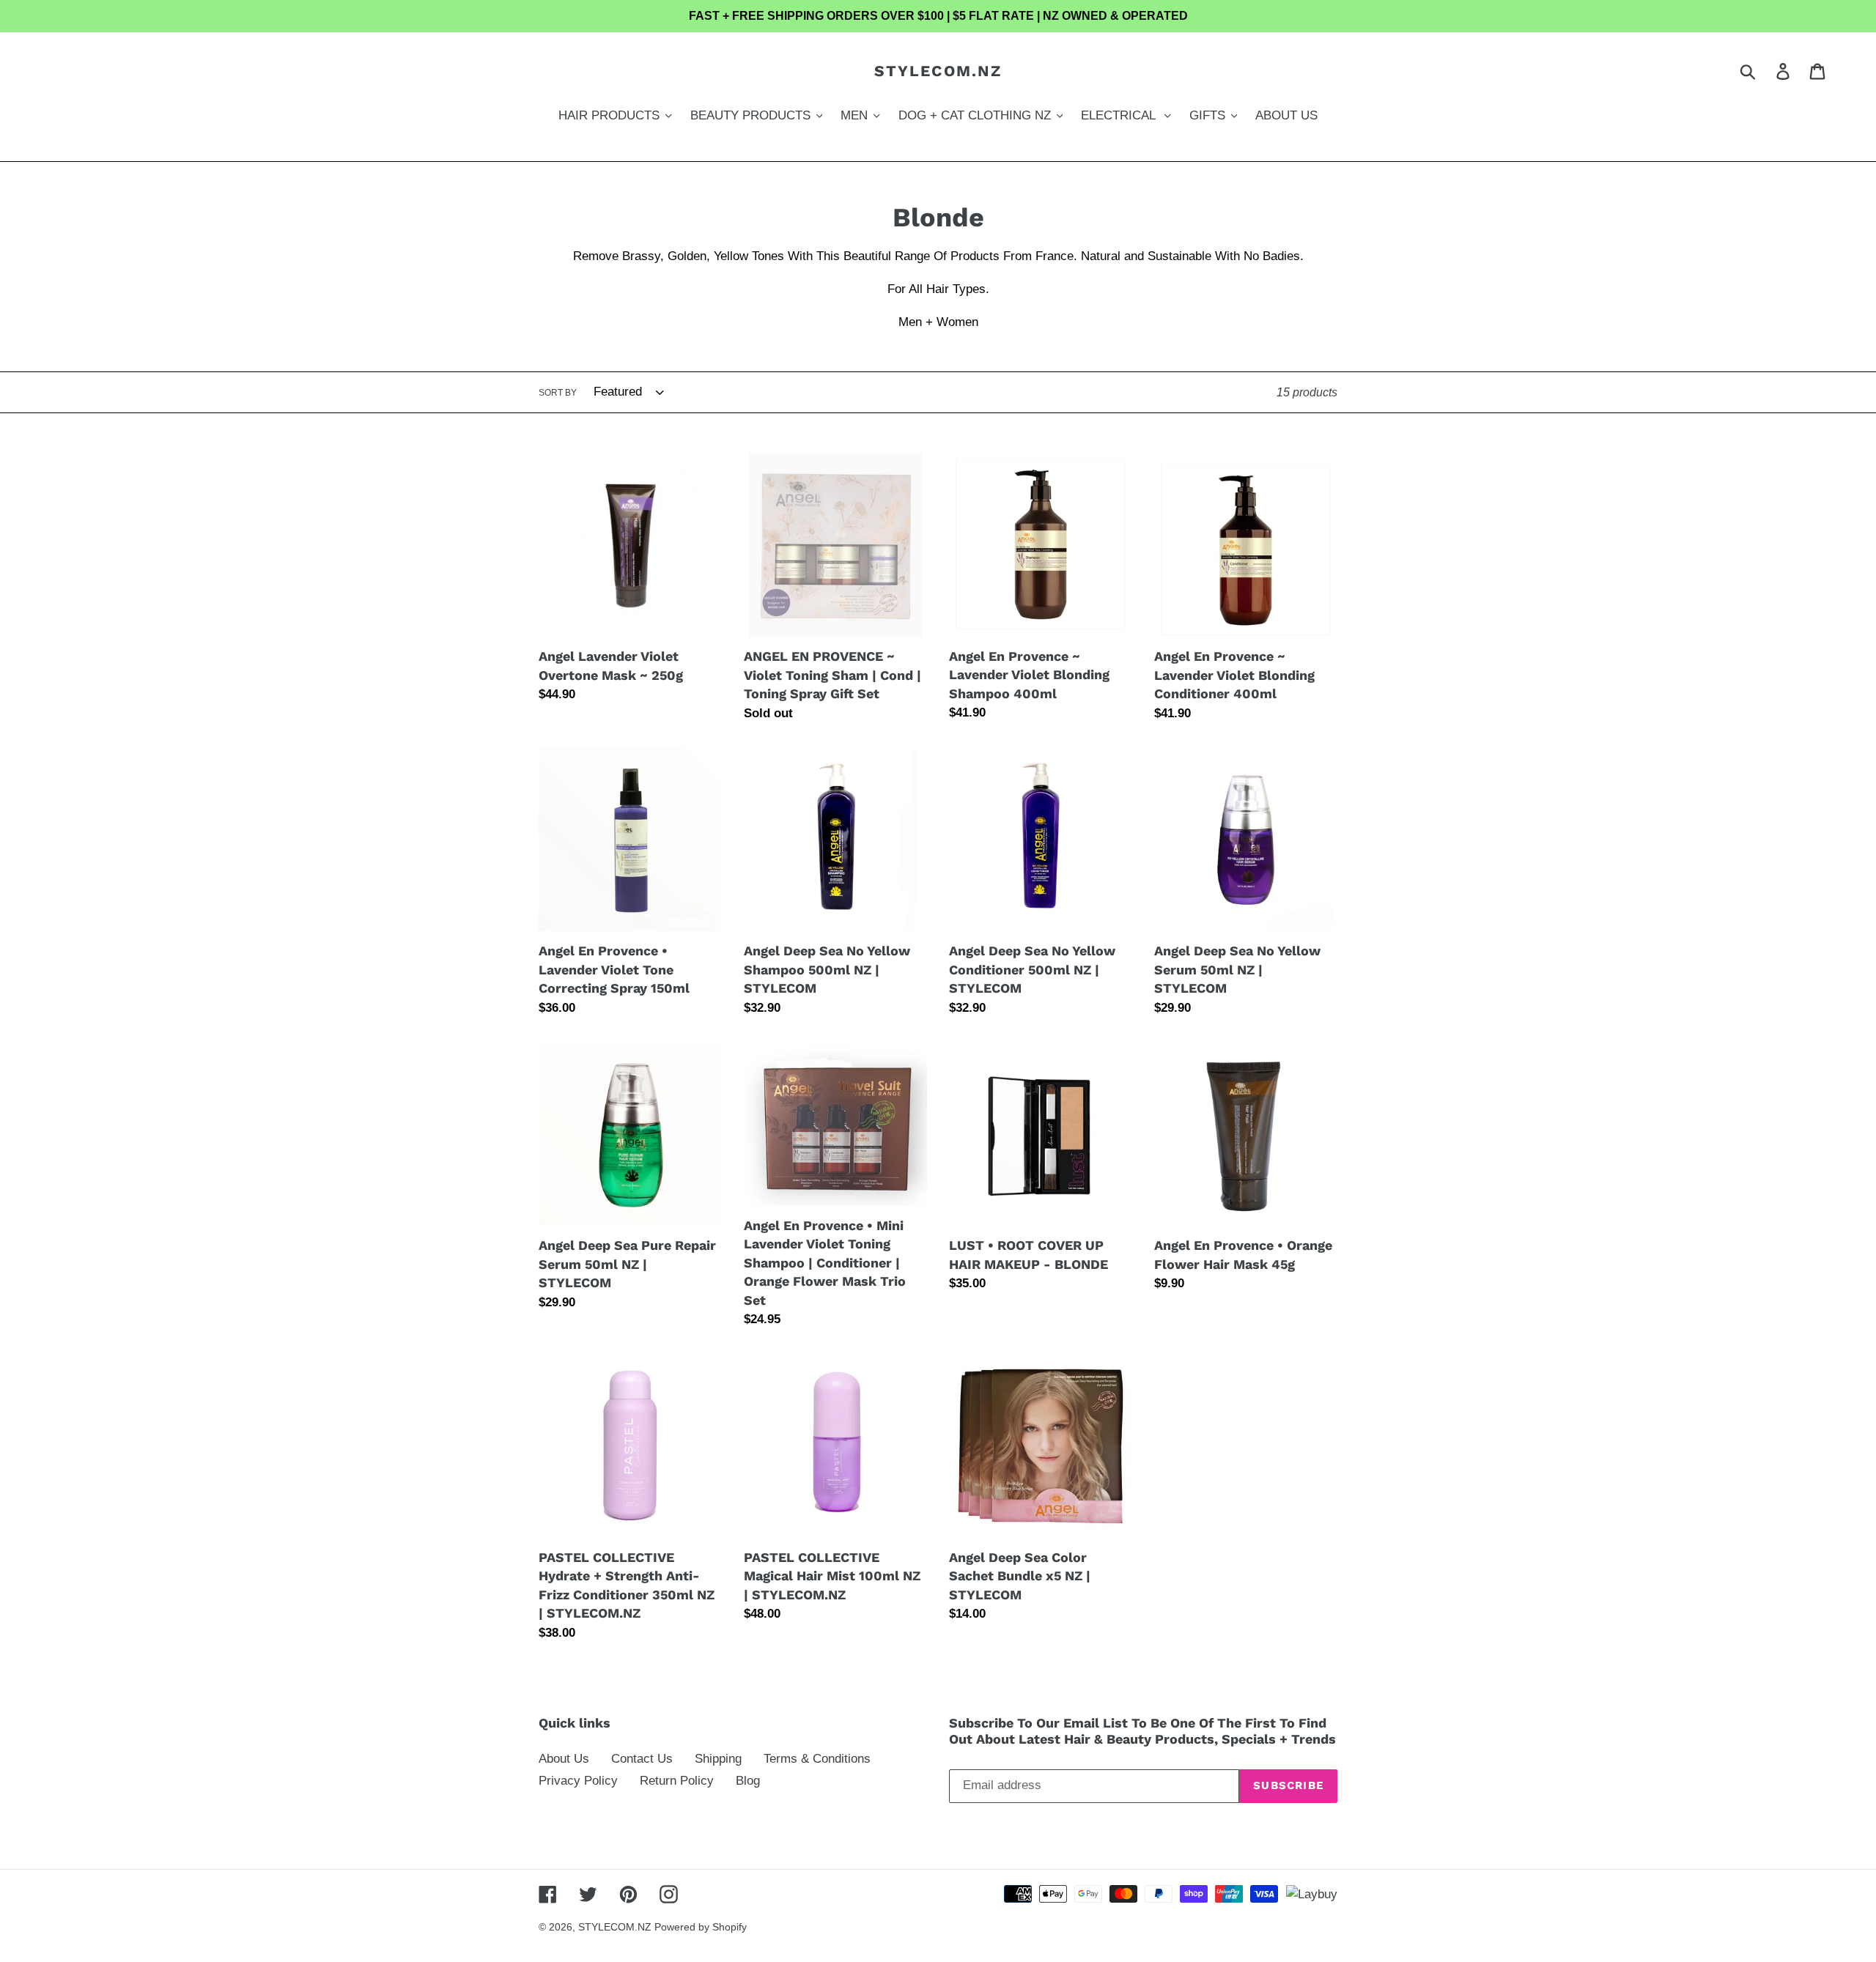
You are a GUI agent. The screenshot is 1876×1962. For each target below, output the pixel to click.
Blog (748, 1781)
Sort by (558, 393)
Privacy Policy (578, 1781)
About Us (564, 1759)
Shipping (718, 1759)
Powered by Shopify (701, 1927)
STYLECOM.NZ (938, 71)
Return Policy (677, 1781)
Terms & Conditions (817, 1759)
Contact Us (642, 1759)
